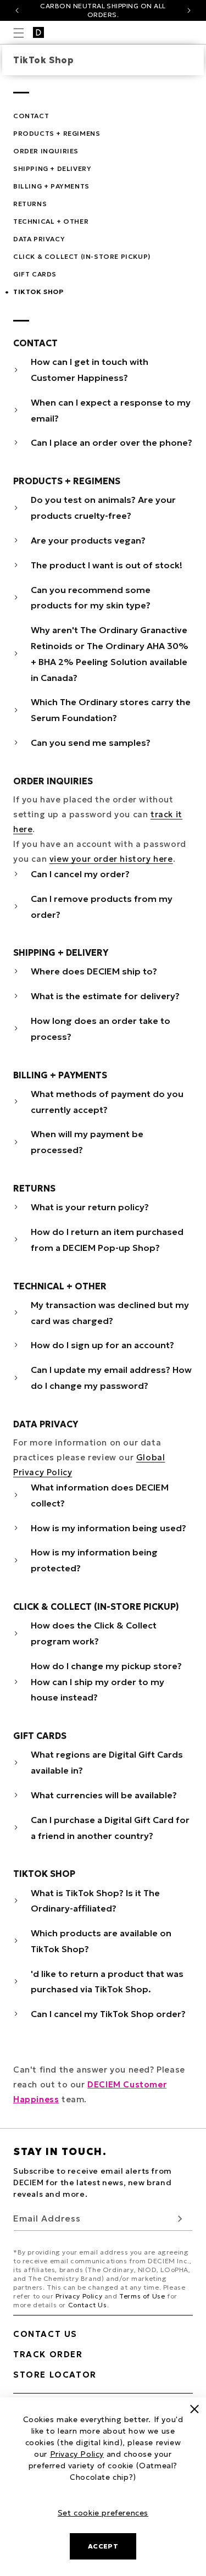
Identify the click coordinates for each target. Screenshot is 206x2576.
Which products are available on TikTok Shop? (101, 1941)
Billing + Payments (51, 186)
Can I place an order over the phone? (112, 442)
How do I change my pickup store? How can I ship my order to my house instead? (106, 1682)
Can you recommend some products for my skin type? (91, 598)
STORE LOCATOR (55, 2375)
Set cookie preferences (103, 2513)
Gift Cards (35, 274)
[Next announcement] (189, 10)
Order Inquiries (46, 151)
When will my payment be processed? (87, 1142)
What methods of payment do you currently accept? (107, 1102)
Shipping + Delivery (52, 168)
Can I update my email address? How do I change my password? (111, 1378)
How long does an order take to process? (101, 1029)
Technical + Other (51, 221)
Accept (103, 2546)
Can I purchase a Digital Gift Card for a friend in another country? (110, 1828)
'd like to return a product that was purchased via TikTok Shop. (107, 1982)
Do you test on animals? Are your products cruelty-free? (103, 508)
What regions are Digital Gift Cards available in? (107, 1762)
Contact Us (88, 2305)
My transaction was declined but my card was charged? (110, 1313)
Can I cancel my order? (80, 874)
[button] (19, 33)
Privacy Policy (79, 2296)
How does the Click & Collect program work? (94, 1633)
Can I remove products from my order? (102, 907)
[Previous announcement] (17, 10)
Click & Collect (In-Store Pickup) (82, 256)
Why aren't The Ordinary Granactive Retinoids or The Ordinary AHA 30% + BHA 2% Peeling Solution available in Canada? (110, 653)
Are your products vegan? (88, 540)
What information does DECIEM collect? (100, 1495)
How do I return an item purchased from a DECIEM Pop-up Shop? (107, 1240)
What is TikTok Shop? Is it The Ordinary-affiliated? (95, 1901)
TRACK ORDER (48, 2354)
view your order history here (111, 859)
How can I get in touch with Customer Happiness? (90, 370)
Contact (31, 116)
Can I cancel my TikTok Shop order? (108, 2014)
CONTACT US (45, 2334)
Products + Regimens (57, 133)
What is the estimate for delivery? (105, 996)
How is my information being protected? (94, 1560)
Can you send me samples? (91, 743)
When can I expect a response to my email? (111, 410)
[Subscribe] (180, 2218)
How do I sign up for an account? (102, 1345)
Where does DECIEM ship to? (94, 971)
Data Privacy (39, 239)
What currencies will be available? (104, 1795)
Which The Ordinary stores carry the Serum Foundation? (111, 710)
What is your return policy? (90, 1207)
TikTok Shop (38, 292)
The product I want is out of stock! (107, 565)
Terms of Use (142, 2296)
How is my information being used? (108, 1528)
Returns (30, 204)
